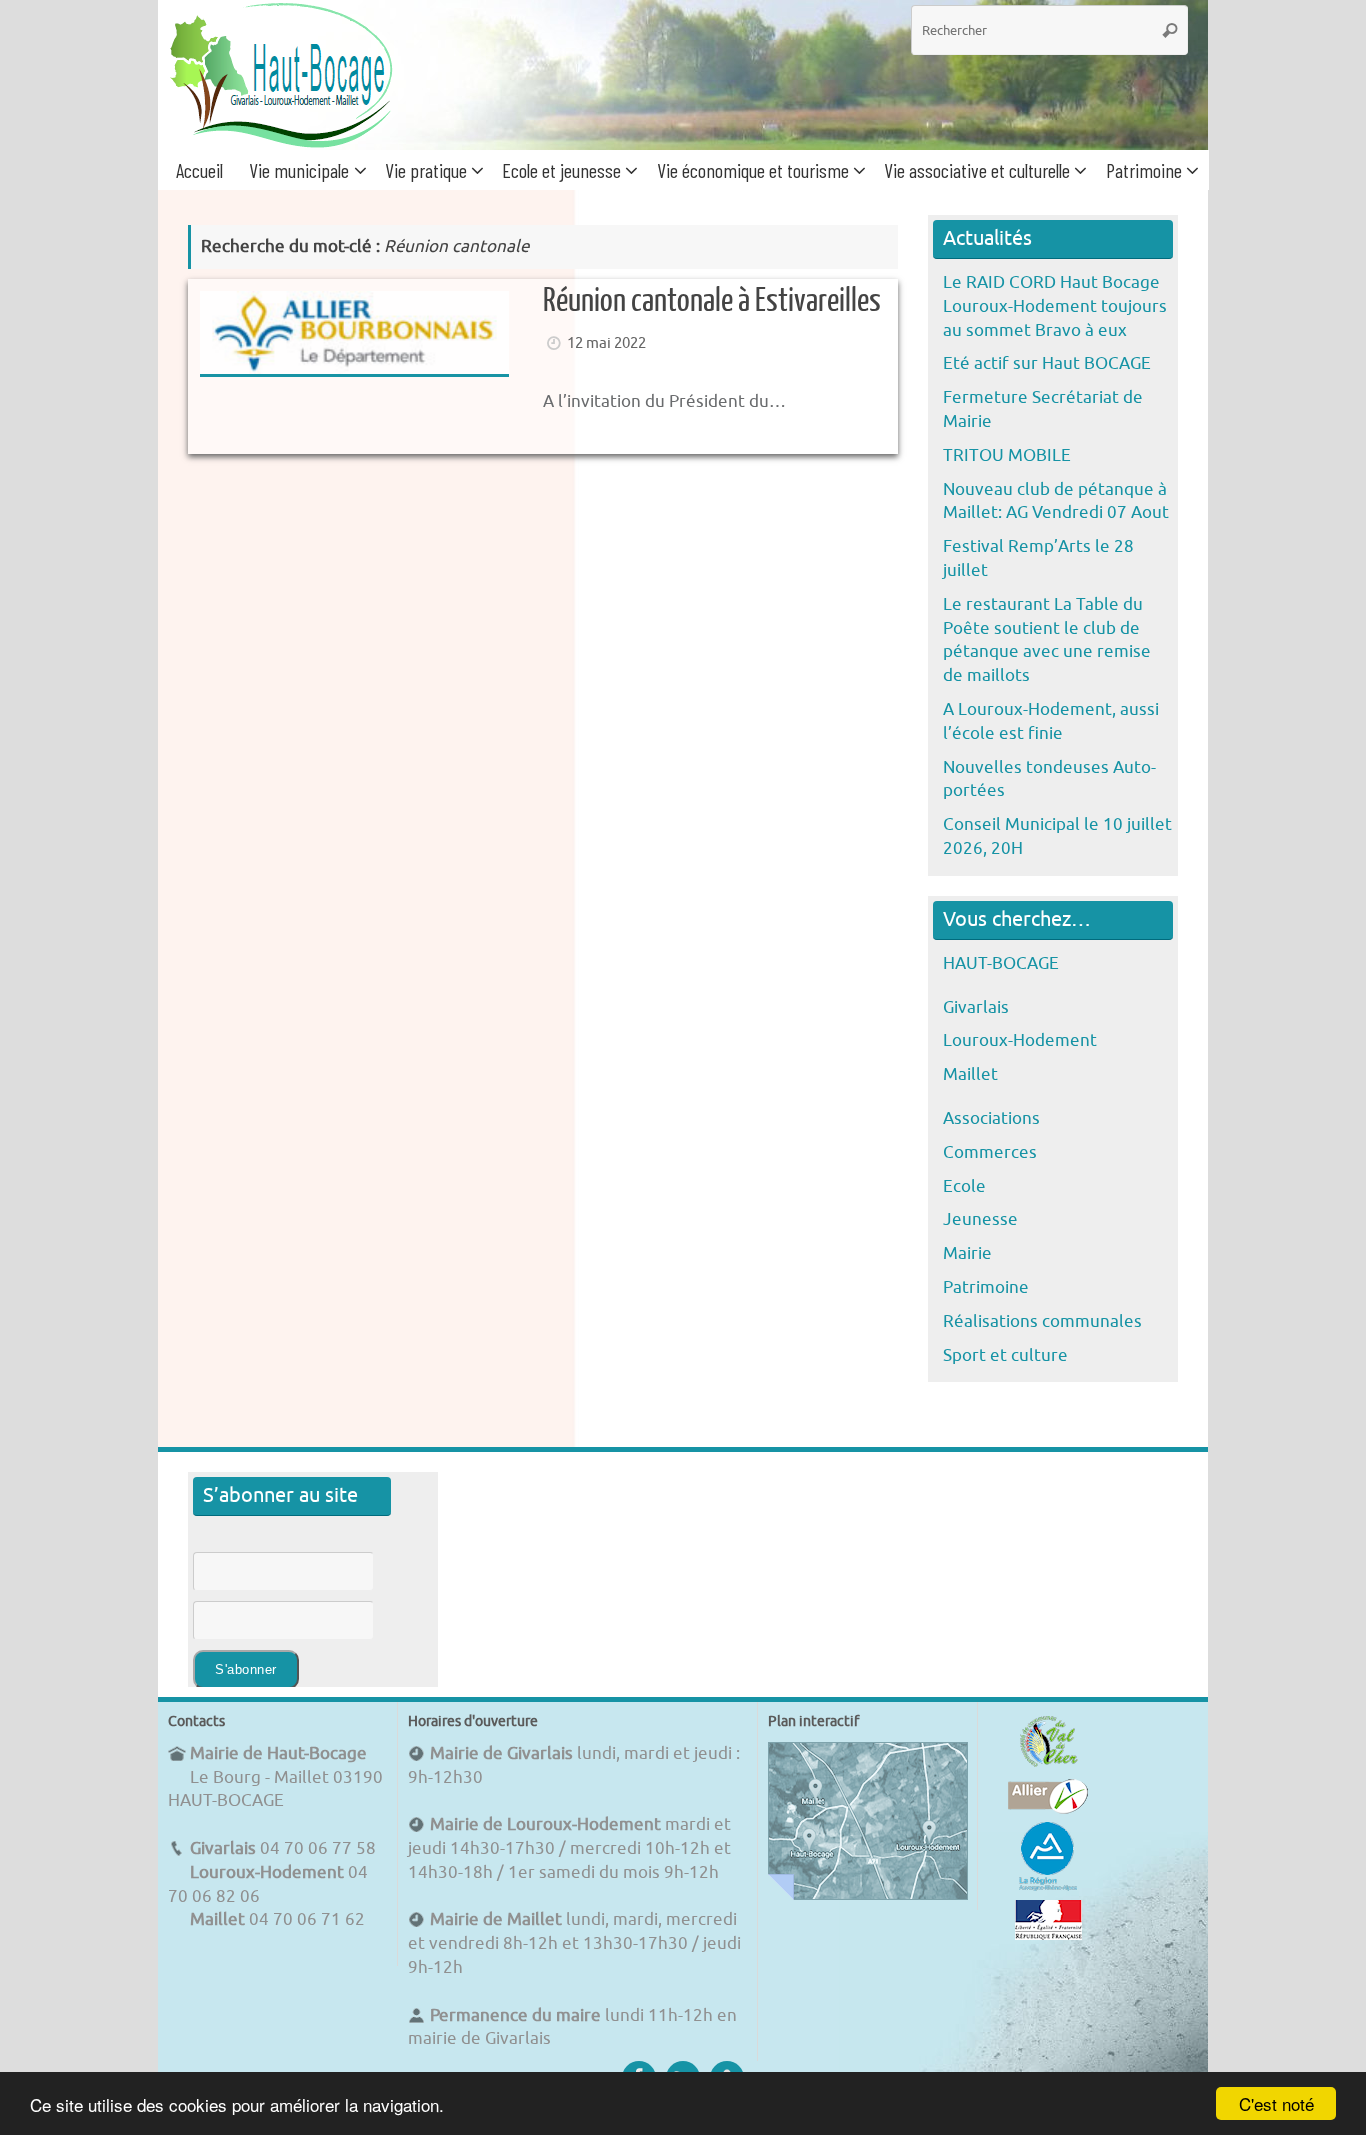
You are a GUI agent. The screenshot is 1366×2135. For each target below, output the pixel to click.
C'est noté (1276, 2103)
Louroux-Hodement (1020, 1040)
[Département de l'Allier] (1048, 1808)
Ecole (964, 1186)
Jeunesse (980, 1219)
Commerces (990, 1152)
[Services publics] (1048, 1934)
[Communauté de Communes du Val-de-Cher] (1048, 1766)
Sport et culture (1005, 1355)
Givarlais (976, 1007)
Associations (991, 1118)
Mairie (967, 1253)
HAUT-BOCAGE (1001, 963)
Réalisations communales (1042, 1321)
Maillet (970, 1074)
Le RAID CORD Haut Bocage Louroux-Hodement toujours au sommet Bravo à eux (1055, 306)
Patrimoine (986, 1287)
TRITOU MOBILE (1007, 455)
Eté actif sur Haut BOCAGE (1047, 363)
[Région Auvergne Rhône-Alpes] (1048, 1887)
